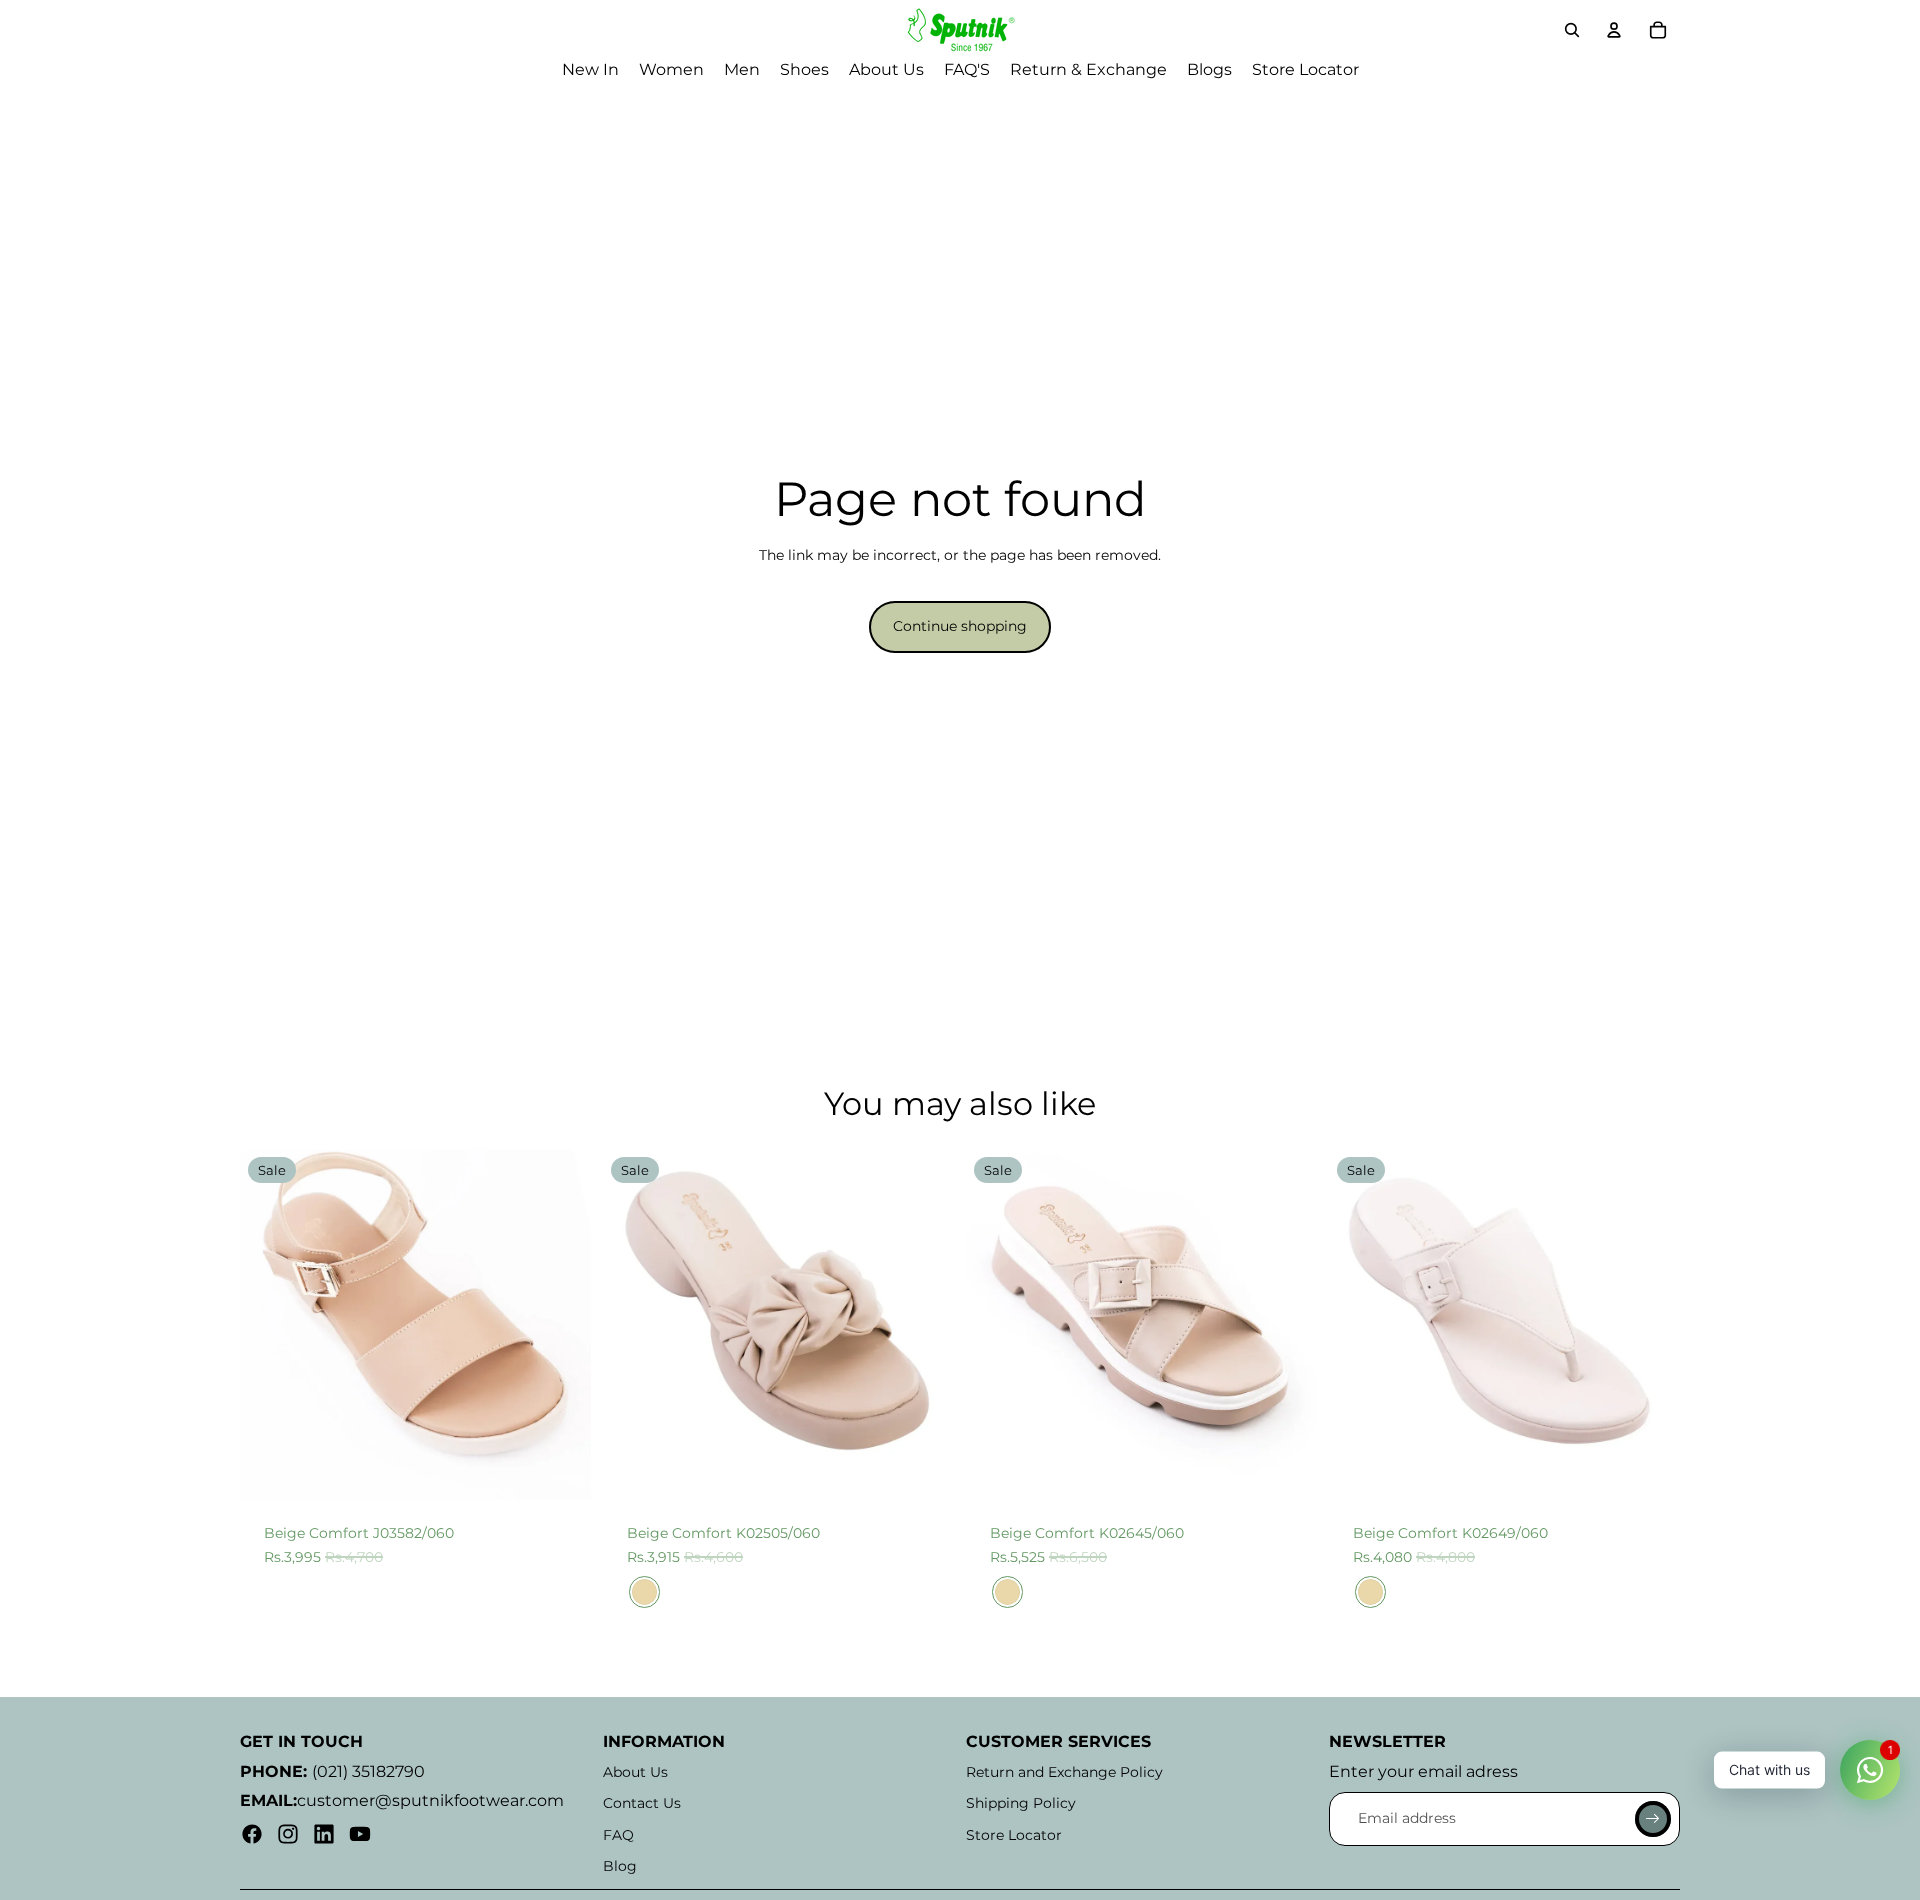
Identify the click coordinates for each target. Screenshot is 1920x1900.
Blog (620, 1866)
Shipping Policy (1021, 1803)
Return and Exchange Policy (1064, 1772)
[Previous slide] (270, 1325)
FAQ (618, 1835)
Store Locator (1014, 1835)
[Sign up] (1653, 1819)
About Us (635, 1772)
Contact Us (642, 1803)
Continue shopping (960, 626)
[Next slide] (561, 1325)
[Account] (1614, 30)
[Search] (1572, 30)
